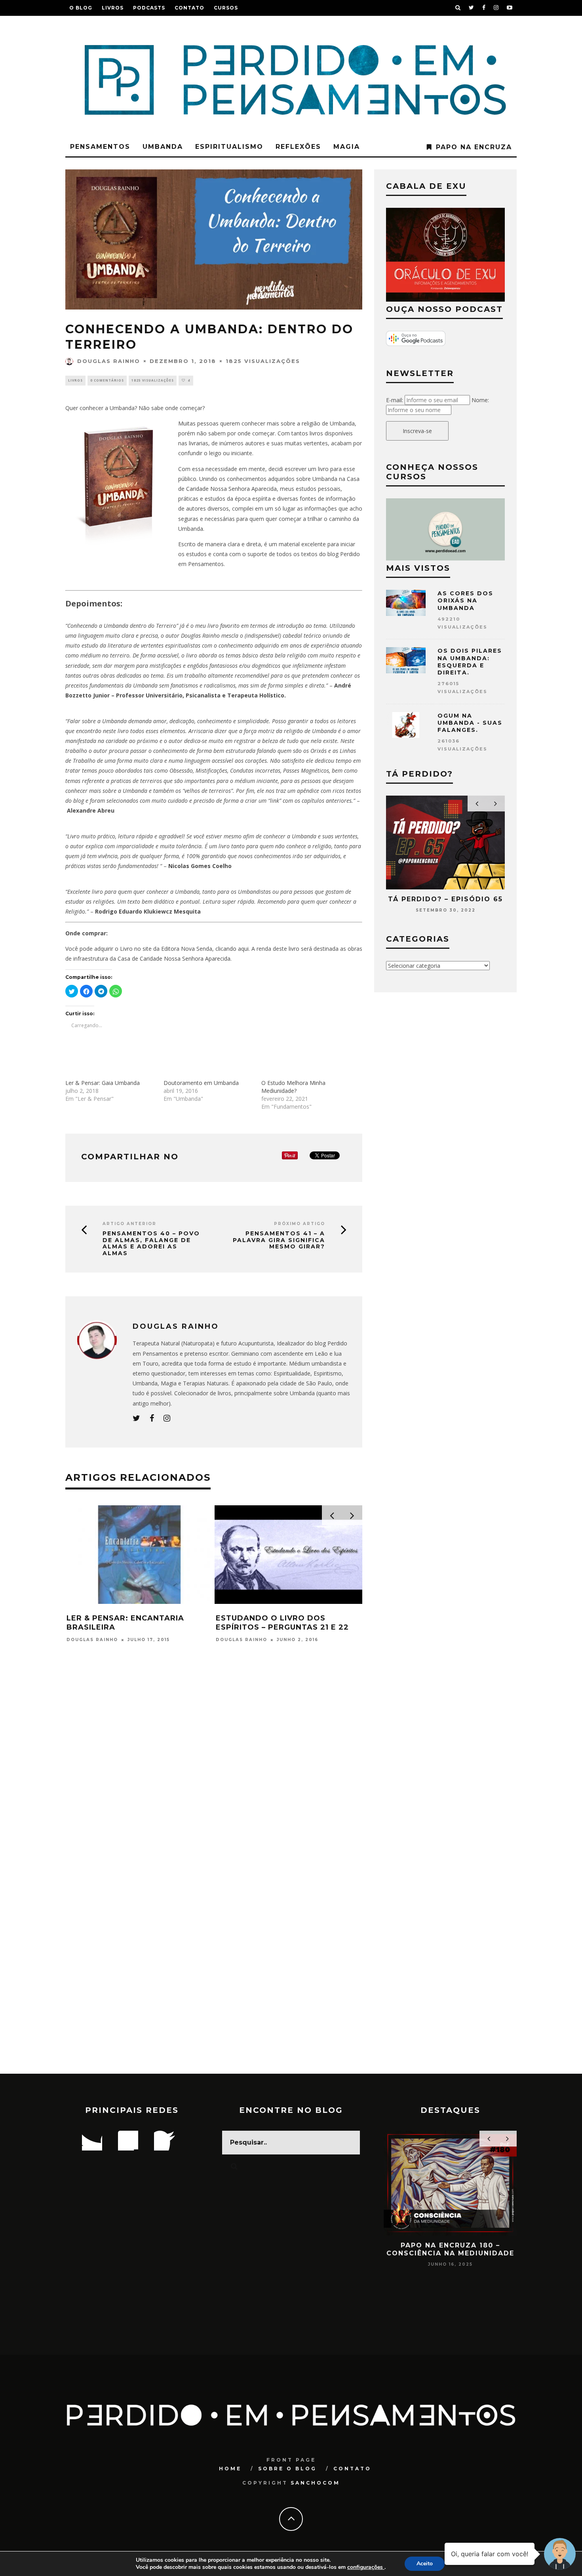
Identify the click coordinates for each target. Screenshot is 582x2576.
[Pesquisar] (458, 8)
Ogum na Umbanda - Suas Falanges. (470, 723)
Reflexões (298, 147)
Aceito (425, 2564)
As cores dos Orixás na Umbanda (465, 600)
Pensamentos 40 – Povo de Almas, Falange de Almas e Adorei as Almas (151, 1243)
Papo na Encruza (474, 147)
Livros (113, 8)
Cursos (226, 8)
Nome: (480, 400)
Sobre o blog (287, 2469)
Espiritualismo (229, 147)
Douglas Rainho (109, 361)
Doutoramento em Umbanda (201, 1083)
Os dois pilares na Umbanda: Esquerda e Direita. (470, 662)
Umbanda (163, 147)
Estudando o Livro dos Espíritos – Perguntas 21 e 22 (282, 1623)
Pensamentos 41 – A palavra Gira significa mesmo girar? (279, 1240)
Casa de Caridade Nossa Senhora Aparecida (174, 958)
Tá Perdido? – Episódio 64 (502, 899)
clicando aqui (232, 949)
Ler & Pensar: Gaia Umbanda (103, 1083)
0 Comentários (107, 380)
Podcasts (149, 8)
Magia (347, 147)
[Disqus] (214, 1766)
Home (230, 2469)
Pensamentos (100, 147)
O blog (81, 8)
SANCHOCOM (315, 2483)
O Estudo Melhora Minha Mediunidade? (293, 1087)
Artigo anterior (129, 1224)
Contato (189, 8)
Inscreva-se (417, 431)
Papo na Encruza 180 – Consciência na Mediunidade (413, 2249)
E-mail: (395, 400)
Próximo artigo (300, 1224)
